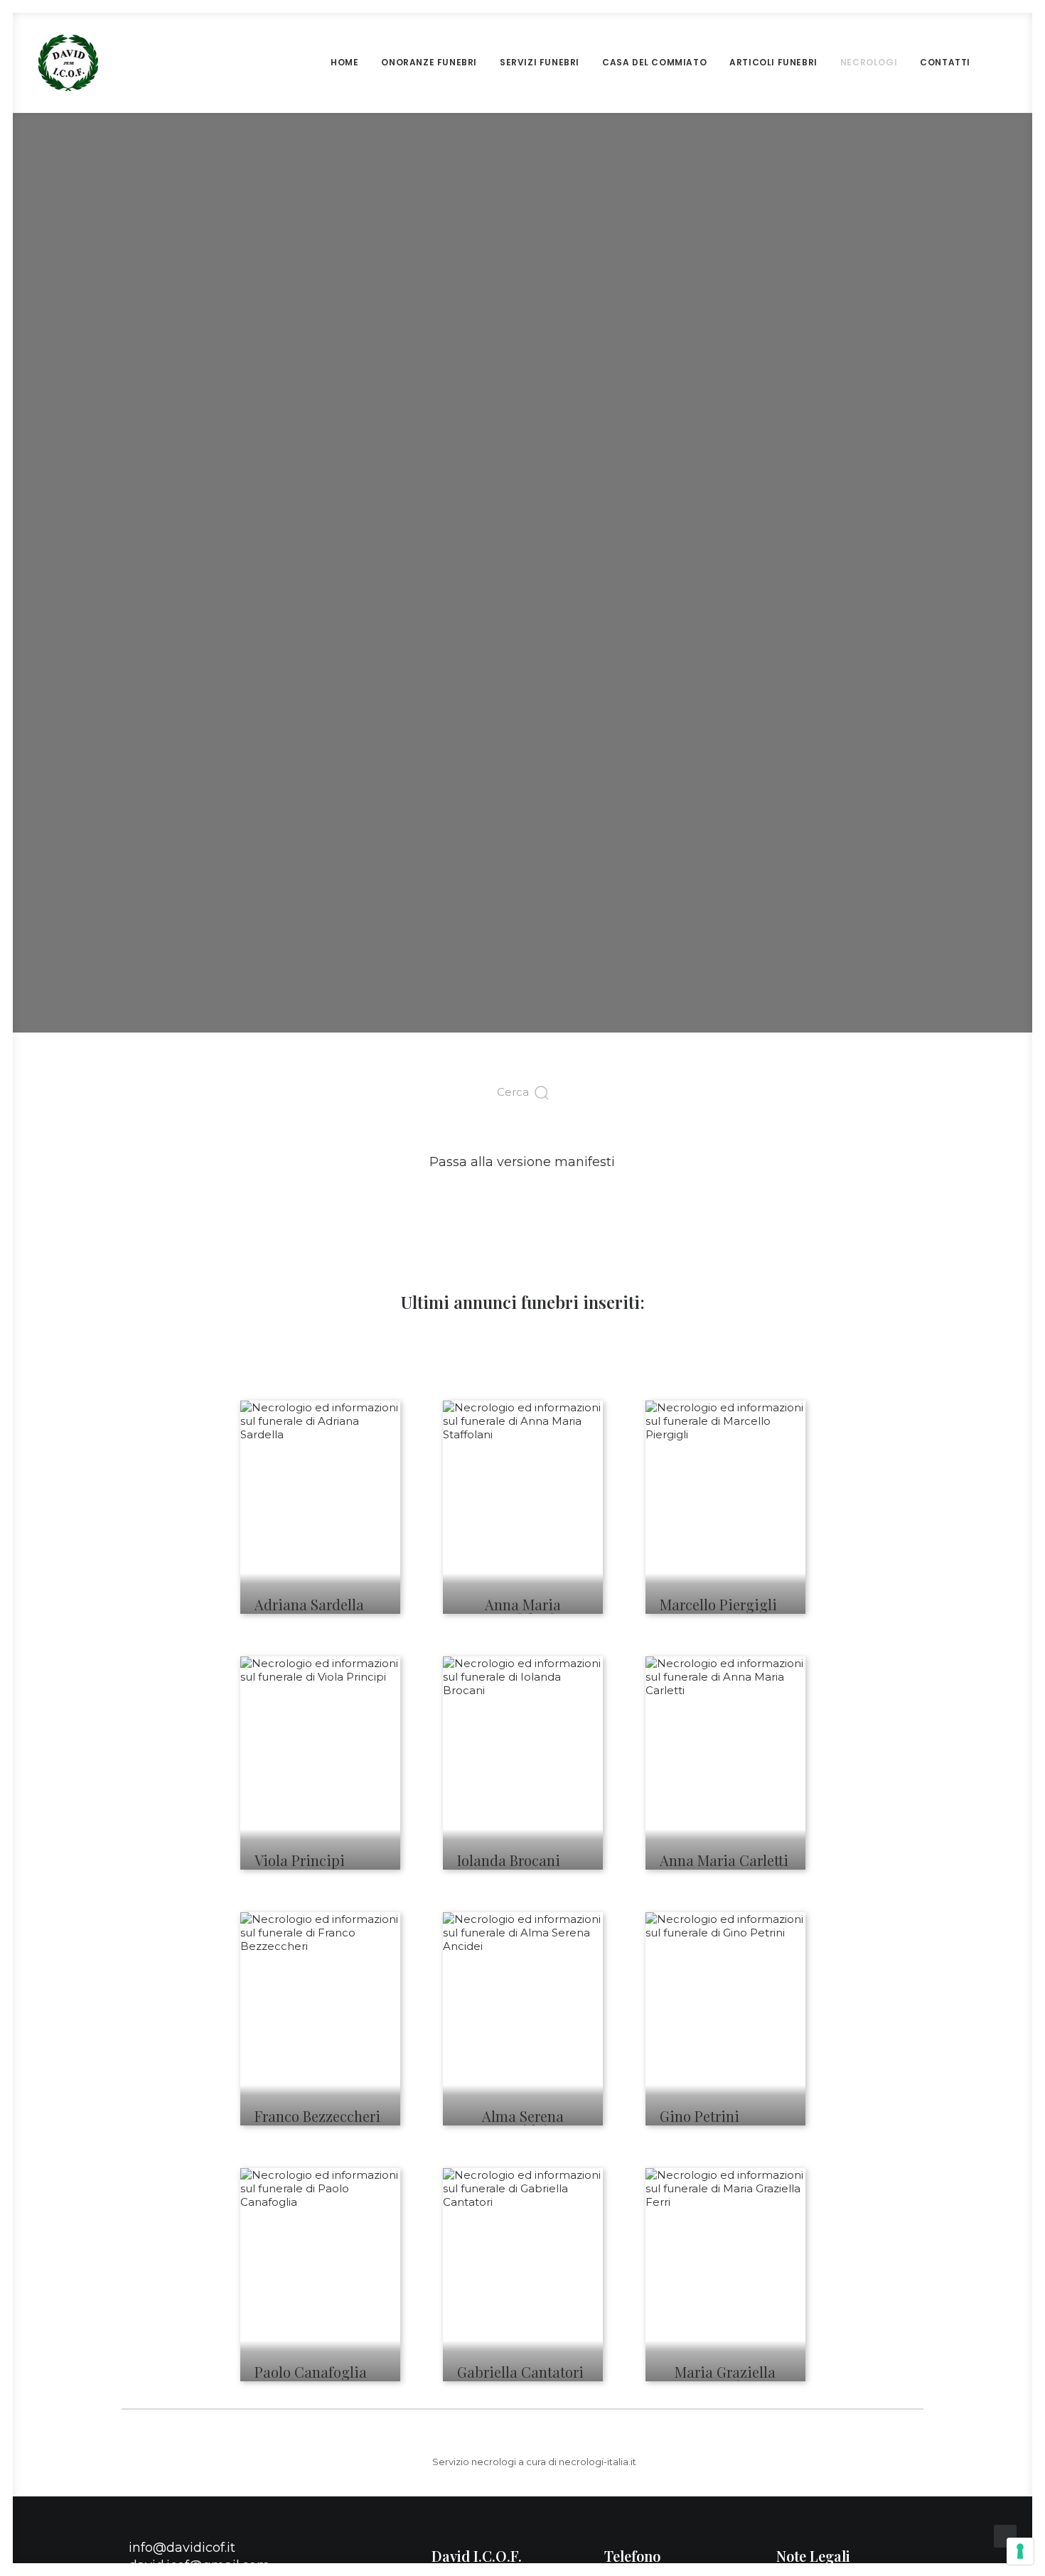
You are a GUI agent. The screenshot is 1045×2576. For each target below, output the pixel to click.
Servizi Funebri (540, 62)
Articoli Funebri (773, 62)
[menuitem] (344, 63)
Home (344, 62)
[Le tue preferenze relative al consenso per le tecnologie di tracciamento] (1020, 2551)
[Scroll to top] (1005, 2535)
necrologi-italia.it (597, 2462)
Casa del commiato (654, 62)
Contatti (945, 62)
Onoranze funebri (429, 62)
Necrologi (869, 62)
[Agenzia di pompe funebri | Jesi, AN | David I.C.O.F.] (68, 63)
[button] (1002, 63)
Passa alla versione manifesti (524, 1162)
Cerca (516, 1092)
